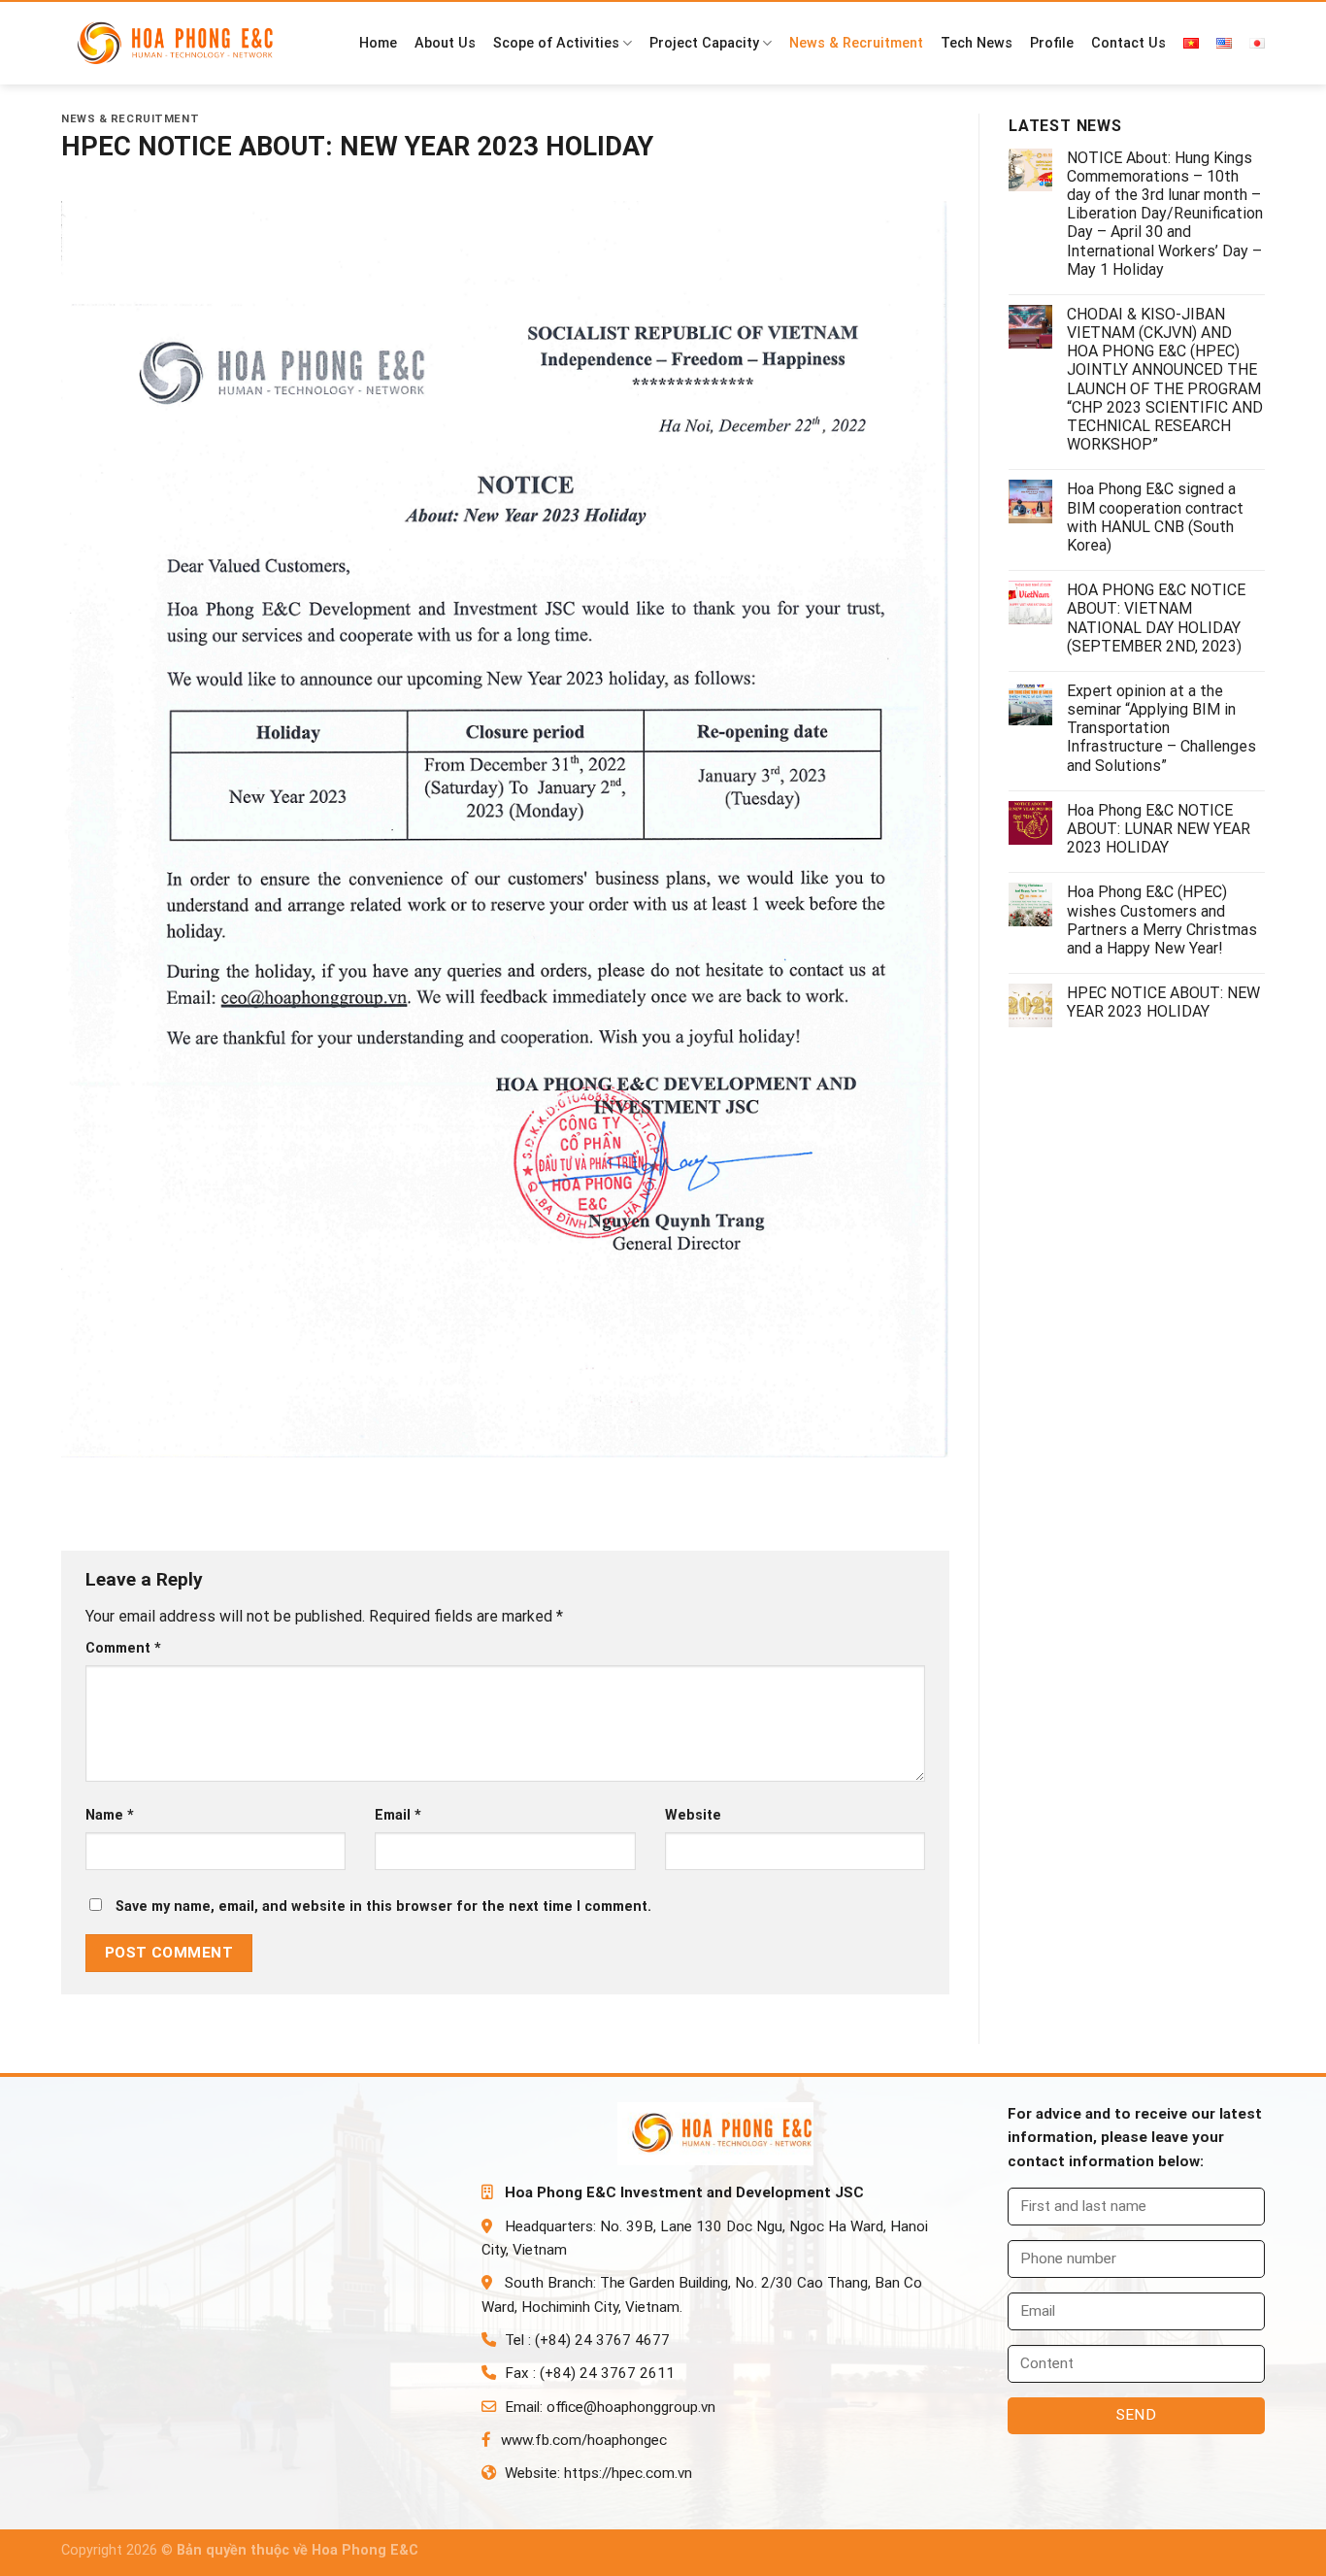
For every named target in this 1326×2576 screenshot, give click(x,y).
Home (378, 43)
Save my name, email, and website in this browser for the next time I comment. (383, 1907)
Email (398, 1815)
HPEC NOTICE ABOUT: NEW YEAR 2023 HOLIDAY (1163, 1002)
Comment (123, 1648)
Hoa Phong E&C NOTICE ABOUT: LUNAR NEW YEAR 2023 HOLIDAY (1159, 829)
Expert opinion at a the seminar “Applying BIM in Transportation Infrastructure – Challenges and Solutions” (1161, 728)
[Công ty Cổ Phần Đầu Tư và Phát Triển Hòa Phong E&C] (183, 44)
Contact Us (1128, 43)
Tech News (977, 43)
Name (110, 1815)
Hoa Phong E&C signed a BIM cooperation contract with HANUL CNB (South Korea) (1155, 517)
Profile (1052, 43)
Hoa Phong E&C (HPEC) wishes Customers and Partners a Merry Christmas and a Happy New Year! (1162, 920)
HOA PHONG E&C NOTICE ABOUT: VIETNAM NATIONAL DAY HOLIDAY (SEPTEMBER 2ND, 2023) (1156, 618)
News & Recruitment (856, 43)
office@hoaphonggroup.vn (631, 2407)
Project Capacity (704, 43)
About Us (445, 43)
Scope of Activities (556, 43)
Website (693, 1815)
